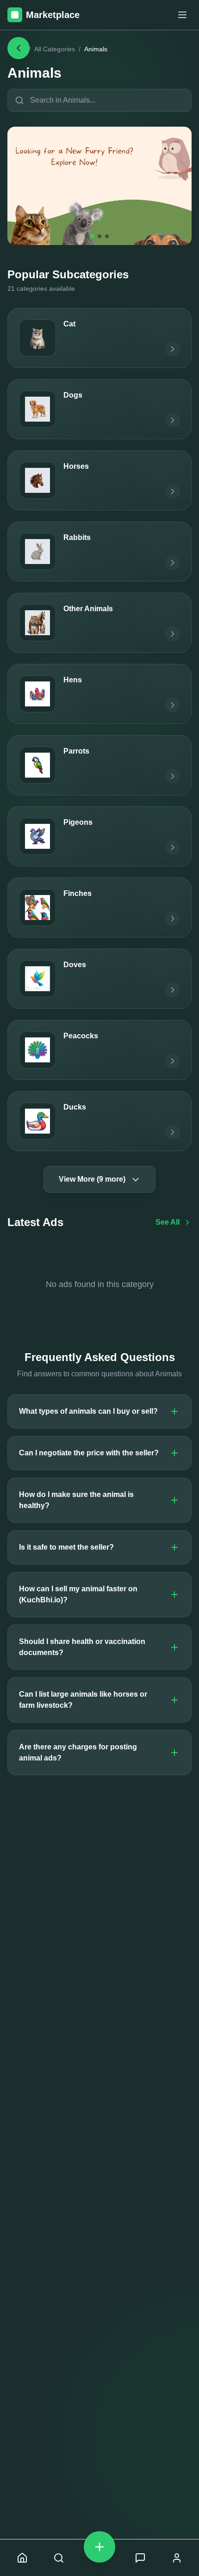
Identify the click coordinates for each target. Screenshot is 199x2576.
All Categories (55, 49)
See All (168, 1222)
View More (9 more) (92, 1179)
